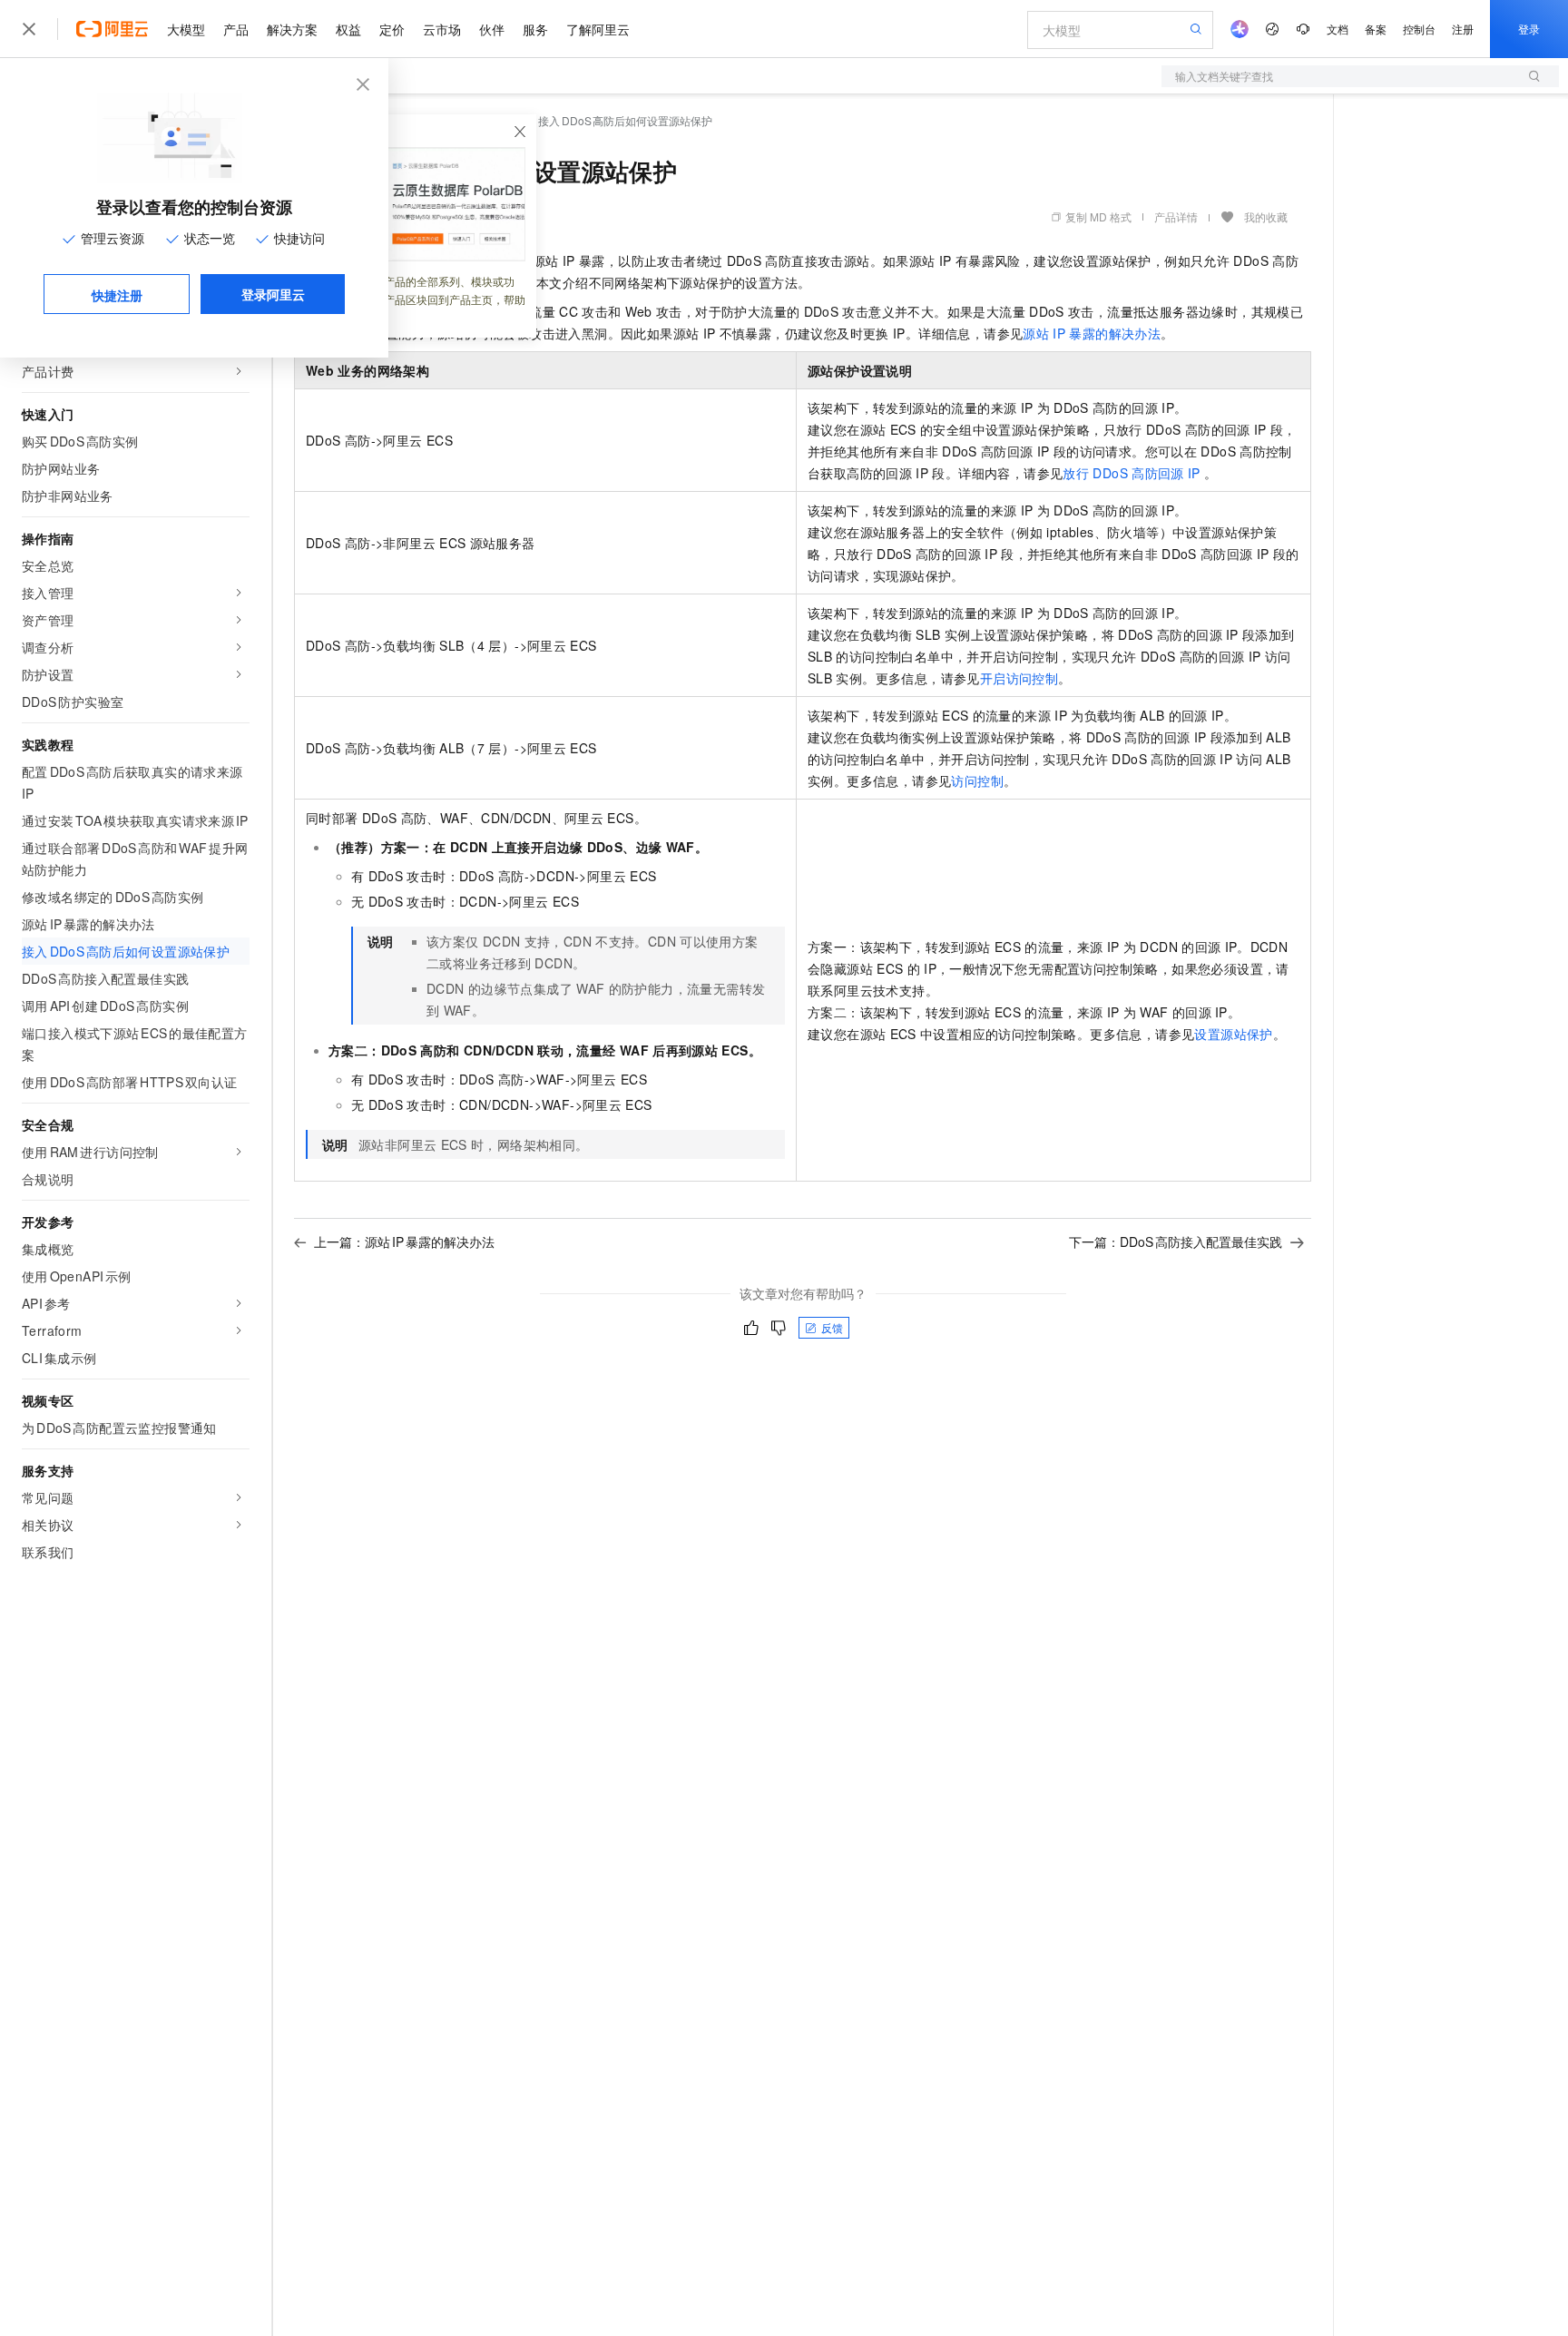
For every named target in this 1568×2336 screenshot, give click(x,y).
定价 (392, 29)
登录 (1529, 29)
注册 (1463, 29)
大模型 (186, 29)
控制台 (1419, 29)
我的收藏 (1266, 216)
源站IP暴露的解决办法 (1092, 333)
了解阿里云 (598, 29)
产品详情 (1176, 216)
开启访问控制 (1019, 678)
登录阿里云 (273, 294)
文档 (1338, 29)
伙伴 (492, 29)
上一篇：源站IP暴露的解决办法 (404, 1242)
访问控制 (977, 780)
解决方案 (292, 29)
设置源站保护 (1233, 1034)
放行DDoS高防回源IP (1131, 473)
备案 (1376, 29)
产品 (236, 29)
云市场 (442, 29)
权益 (348, 29)
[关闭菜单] (29, 29)
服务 (535, 29)
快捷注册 (117, 295)
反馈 (832, 1327)
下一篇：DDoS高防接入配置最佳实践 (1176, 1242)
